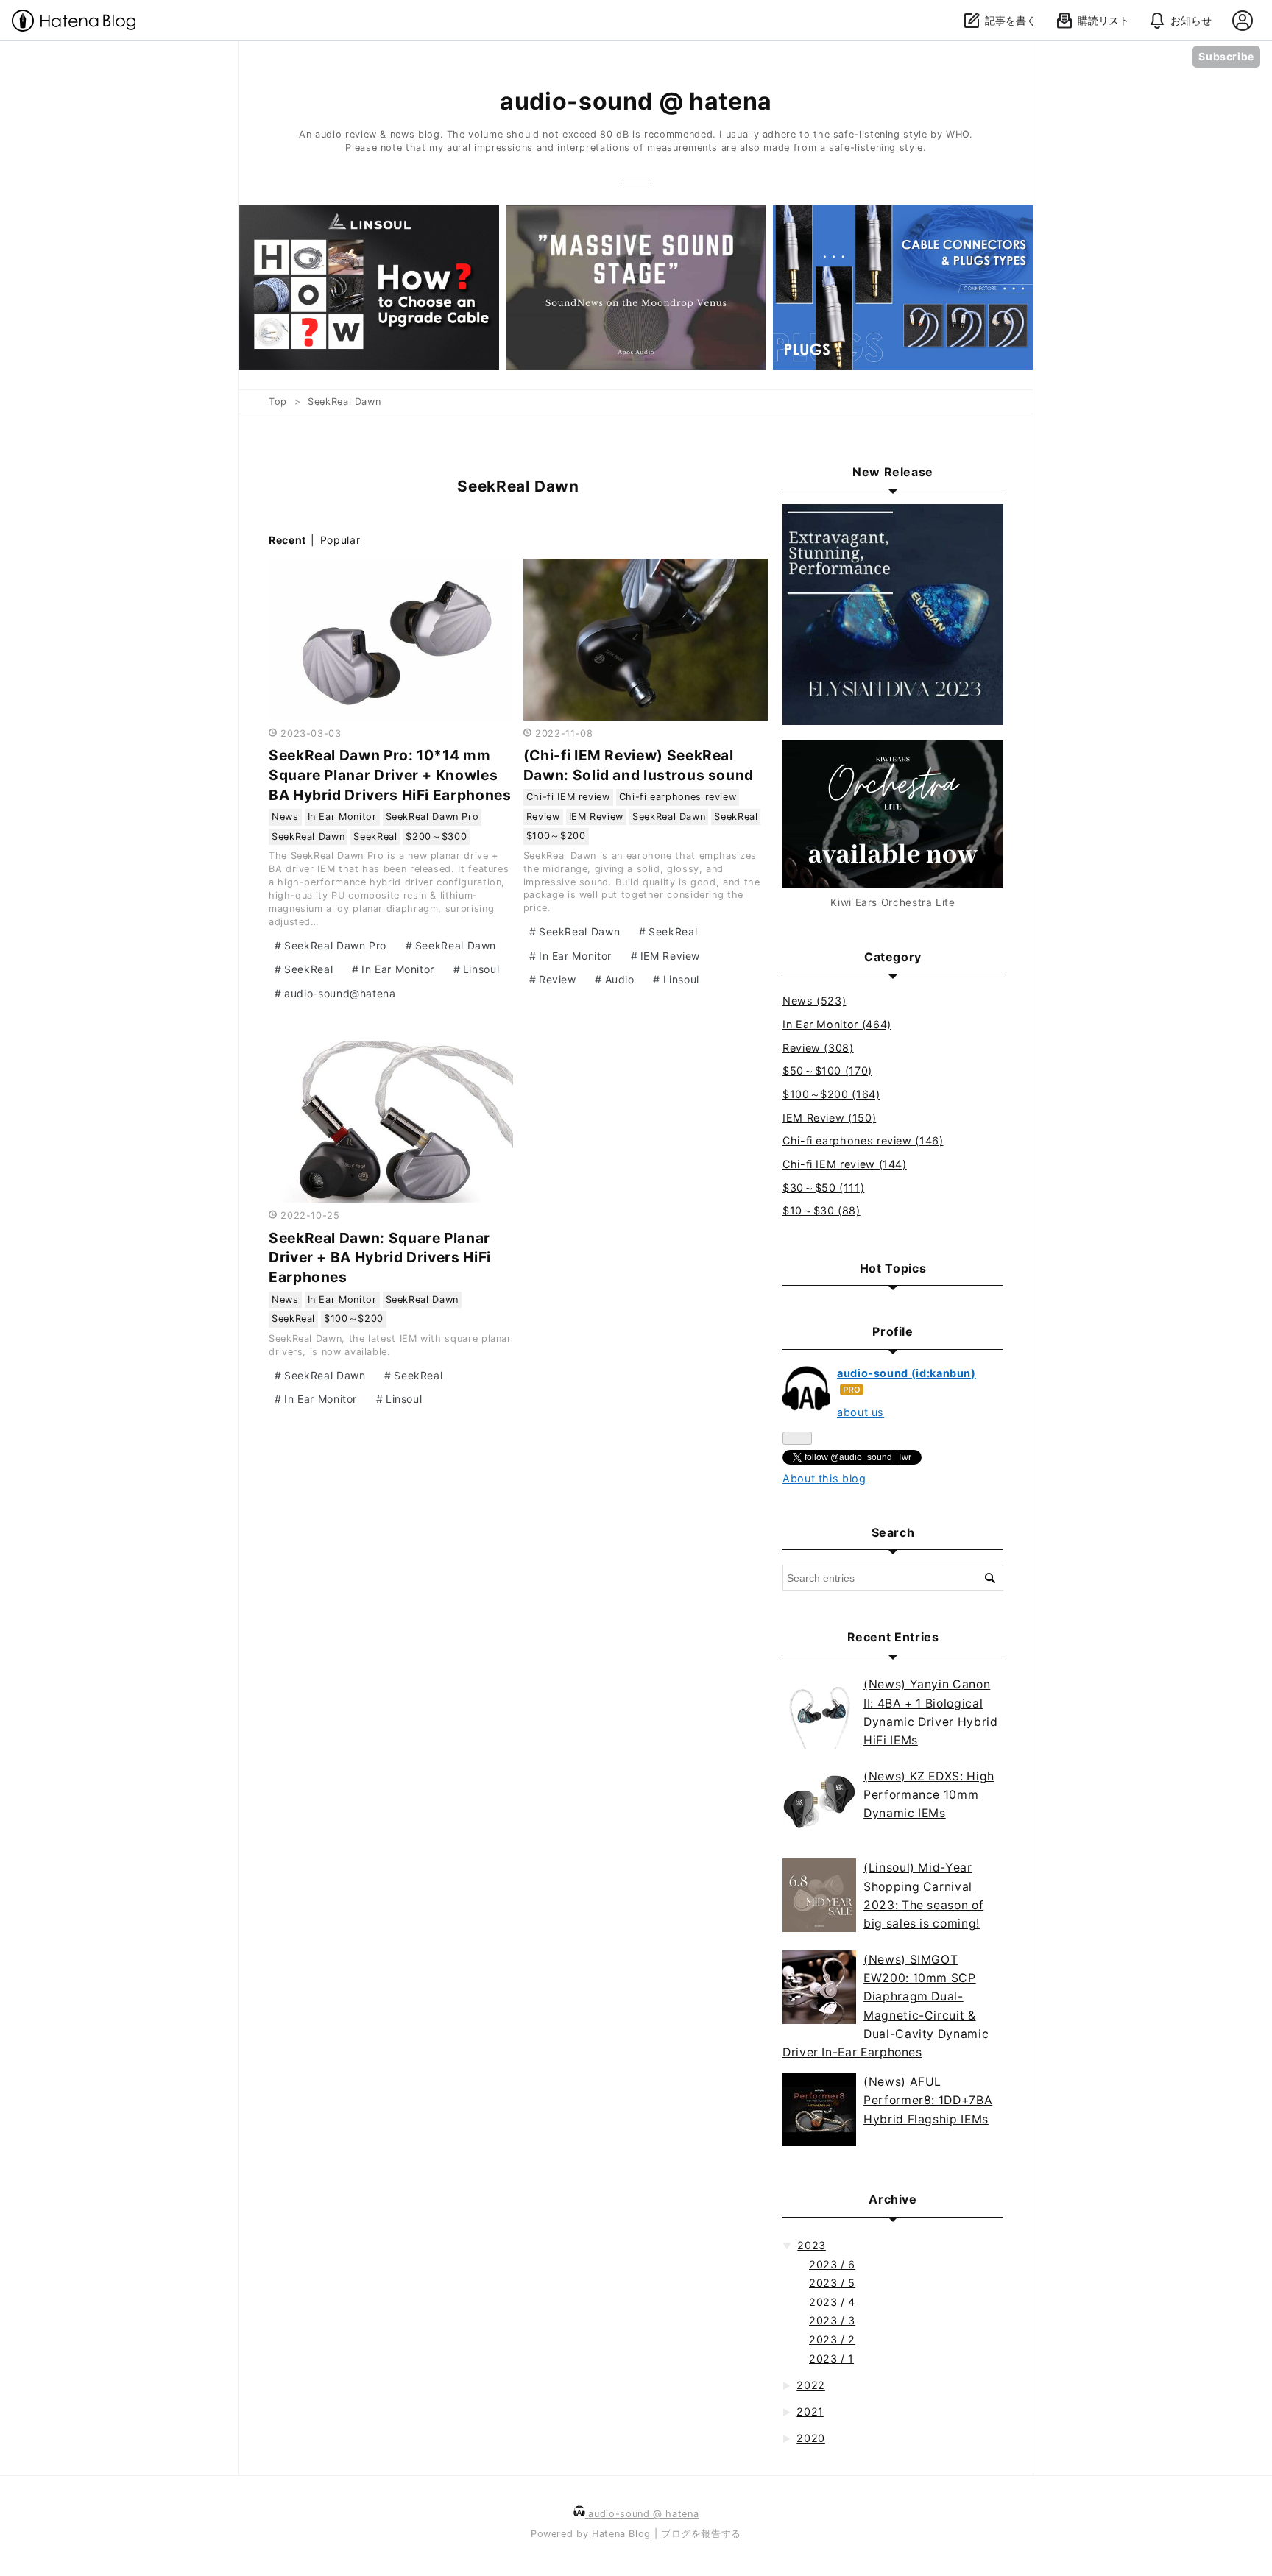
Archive (893, 2199)
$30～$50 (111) (823, 1188)
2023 (812, 2245)
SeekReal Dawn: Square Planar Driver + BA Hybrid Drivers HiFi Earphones (380, 1258)
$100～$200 (556, 836)
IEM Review (596, 817)
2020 (811, 2438)
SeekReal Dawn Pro (432, 817)
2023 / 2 (832, 2339)
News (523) (814, 1001)
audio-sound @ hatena (636, 101)
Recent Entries (893, 1637)
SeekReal (375, 836)
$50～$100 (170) (827, 1071)
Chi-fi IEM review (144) (845, 1164)
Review (543, 817)
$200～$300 (436, 836)
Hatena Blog (621, 2534)
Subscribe (1226, 56)
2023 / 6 (832, 2264)
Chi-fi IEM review (568, 797)
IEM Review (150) (829, 1118)
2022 (811, 2385)
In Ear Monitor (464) (837, 1024)
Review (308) (818, 1048)
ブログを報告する (701, 2534)
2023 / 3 (832, 2320)
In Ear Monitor (342, 817)
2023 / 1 (831, 2359)
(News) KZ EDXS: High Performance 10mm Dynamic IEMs (929, 1795)
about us (861, 1412)
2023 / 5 (832, 2283)
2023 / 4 (832, 2302)
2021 (810, 2412)
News (285, 817)
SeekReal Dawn (308, 836)
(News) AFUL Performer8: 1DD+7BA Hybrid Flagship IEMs (928, 2101)
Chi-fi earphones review (678, 797)
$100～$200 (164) (831, 1094)
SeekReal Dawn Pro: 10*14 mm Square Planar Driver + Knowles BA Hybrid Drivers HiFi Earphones (390, 775)
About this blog (824, 1478)
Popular (340, 540)
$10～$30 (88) (821, 1210)
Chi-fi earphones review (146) (863, 1140)
